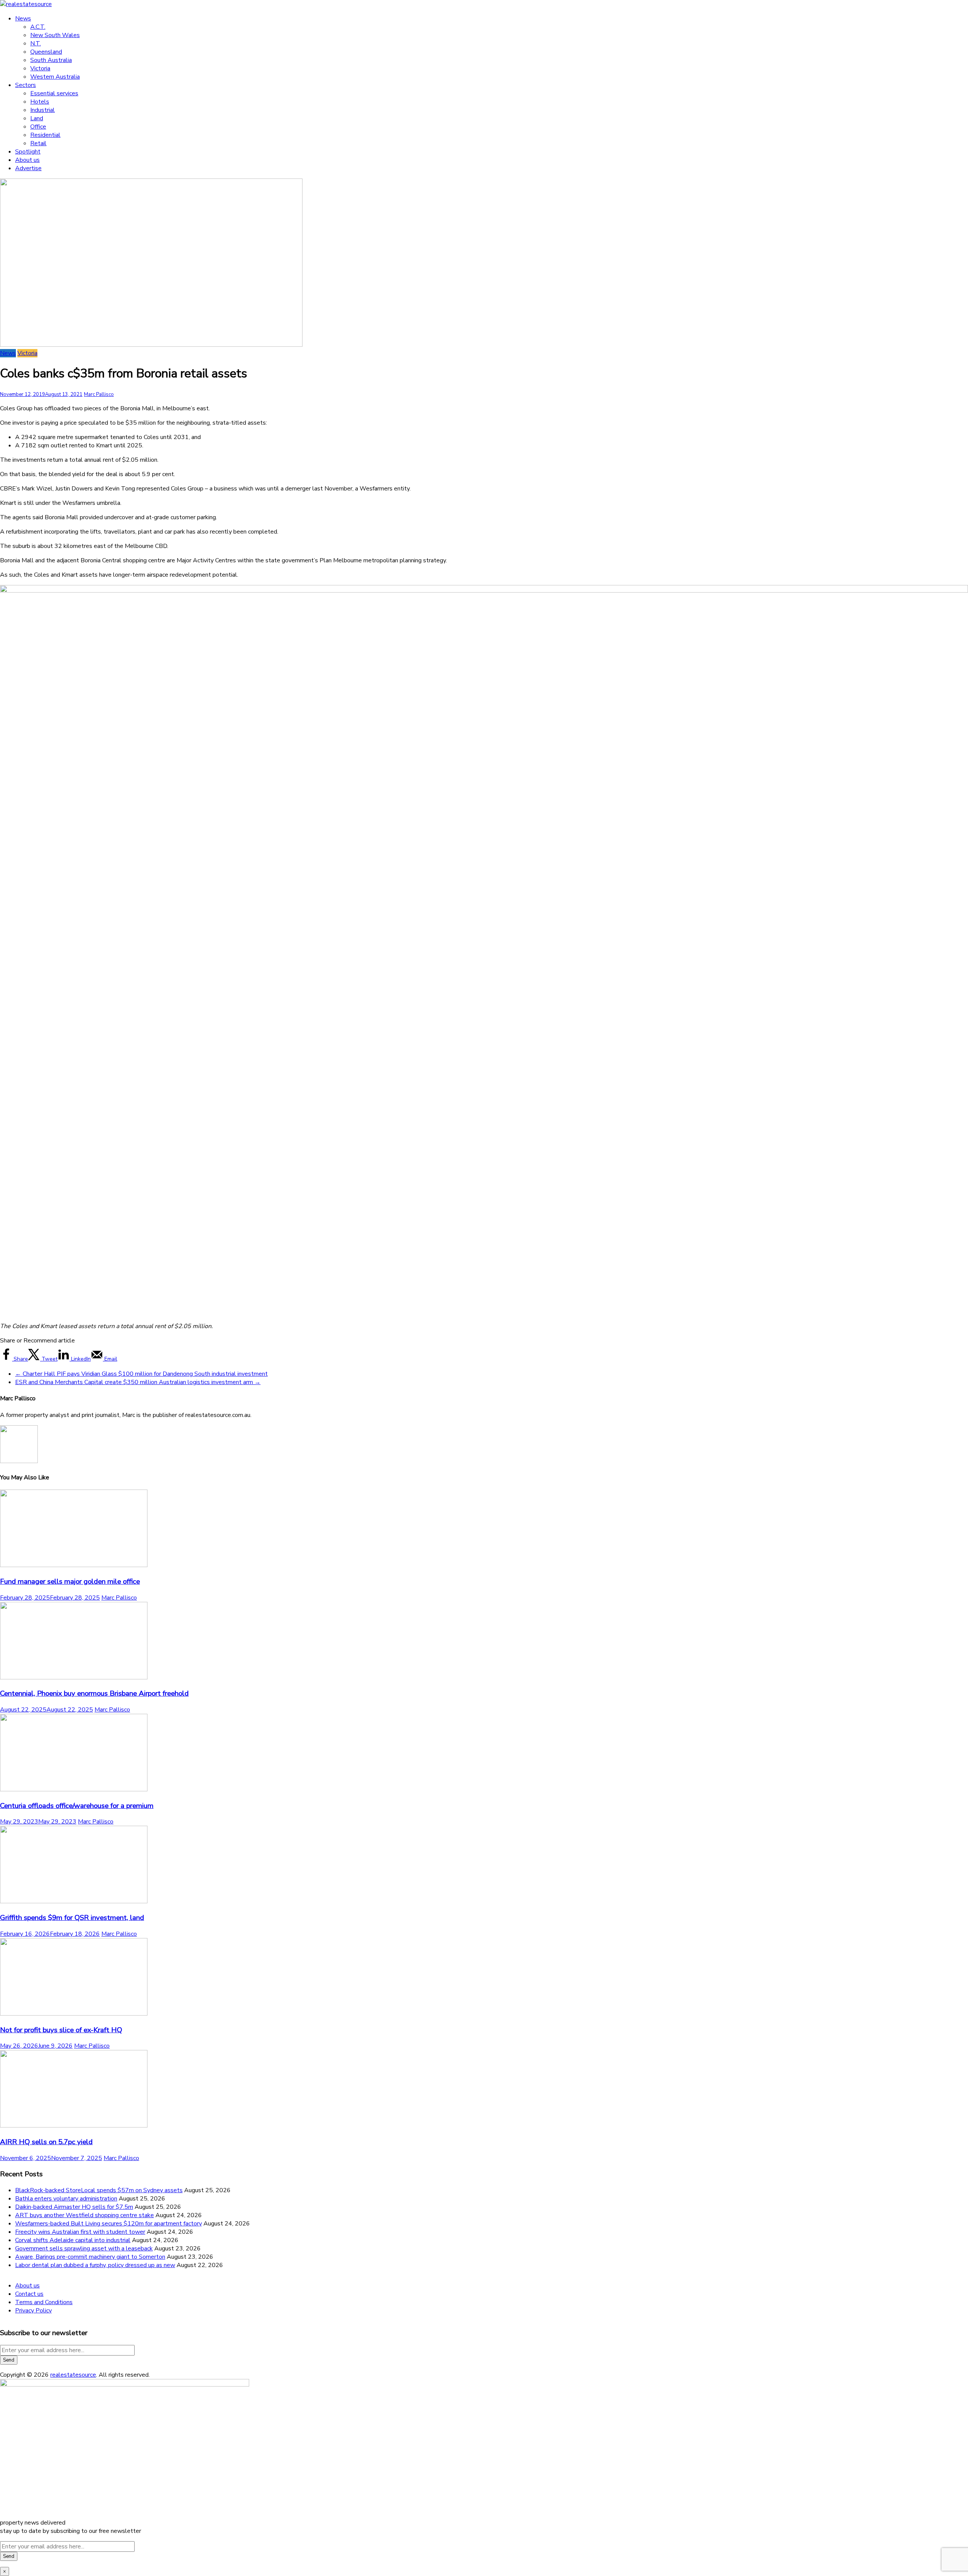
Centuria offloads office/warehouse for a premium (77, 1806)
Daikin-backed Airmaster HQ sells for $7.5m (74, 2207)
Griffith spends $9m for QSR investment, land (72, 1918)
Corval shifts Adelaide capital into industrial (73, 2240)
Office (38, 127)
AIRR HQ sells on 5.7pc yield (46, 2142)
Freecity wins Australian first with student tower (80, 2232)
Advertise (28, 168)
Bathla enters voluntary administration (66, 2199)
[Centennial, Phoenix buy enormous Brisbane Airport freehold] (74, 1678)
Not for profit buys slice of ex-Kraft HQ (61, 2030)
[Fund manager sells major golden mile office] (74, 1565)
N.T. (36, 43)
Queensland (46, 52)
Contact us (29, 2294)
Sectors (26, 85)
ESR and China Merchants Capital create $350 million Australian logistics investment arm (138, 1382)
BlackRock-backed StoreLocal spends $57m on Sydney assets (99, 2190)
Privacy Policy (33, 2311)
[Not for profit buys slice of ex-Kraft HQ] (74, 2014)
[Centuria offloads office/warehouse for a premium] (74, 1789)
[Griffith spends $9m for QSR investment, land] (74, 1901)
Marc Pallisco (99, 394)
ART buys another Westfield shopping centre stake (85, 2215)
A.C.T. (38, 27)
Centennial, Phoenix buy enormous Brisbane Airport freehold (94, 1693)
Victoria (40, 68)
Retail (38, 143)
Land (37, 118)
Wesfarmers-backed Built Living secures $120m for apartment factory (109, 2224)
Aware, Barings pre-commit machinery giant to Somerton (90, 2257)
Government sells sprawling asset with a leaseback (84, 2249)
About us (27, 160)
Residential (45, 135)
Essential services (54, 93)
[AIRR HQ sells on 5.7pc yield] (74, 2126)
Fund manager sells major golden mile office (70, 1581)
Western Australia (55, 77)
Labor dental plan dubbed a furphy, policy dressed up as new (95, 2265)
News (23, 19)
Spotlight (28, 152)
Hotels (40, 102)
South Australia (51, 60)
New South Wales (55, 35)
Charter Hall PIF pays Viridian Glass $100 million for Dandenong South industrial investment (141, 1374)
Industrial (43, 110)
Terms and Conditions (44, 2302)
